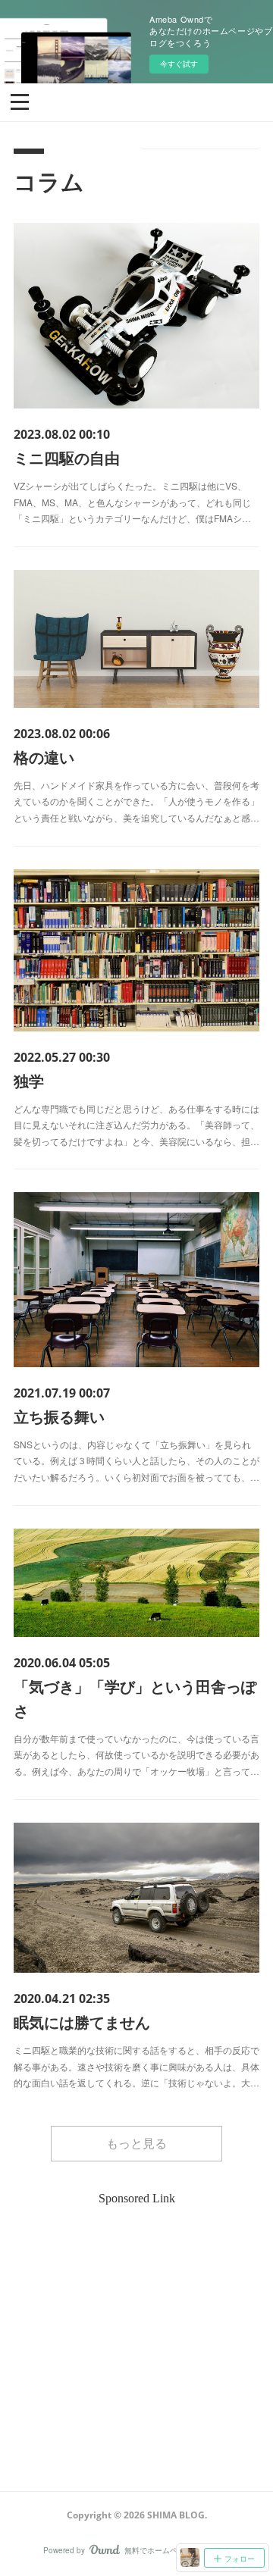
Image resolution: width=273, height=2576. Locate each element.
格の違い (44, 757)
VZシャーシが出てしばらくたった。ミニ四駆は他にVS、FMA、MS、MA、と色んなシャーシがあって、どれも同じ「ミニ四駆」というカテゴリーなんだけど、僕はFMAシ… (132, 502)
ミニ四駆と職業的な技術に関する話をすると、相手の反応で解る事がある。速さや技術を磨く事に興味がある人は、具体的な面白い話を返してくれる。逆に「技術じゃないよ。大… (136, 2066)
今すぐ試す (179, 64)
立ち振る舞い (59, 1416)
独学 (29, 1080)
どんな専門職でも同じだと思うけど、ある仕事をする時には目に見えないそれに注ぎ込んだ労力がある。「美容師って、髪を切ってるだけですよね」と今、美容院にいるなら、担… (136, 1125)
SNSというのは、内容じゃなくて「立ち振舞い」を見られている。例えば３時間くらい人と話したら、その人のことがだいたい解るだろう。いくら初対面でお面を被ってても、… (136, 1460)
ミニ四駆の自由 (67, 457)
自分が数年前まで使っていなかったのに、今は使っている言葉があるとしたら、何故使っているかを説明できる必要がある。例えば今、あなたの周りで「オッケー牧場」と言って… (136, 1754)
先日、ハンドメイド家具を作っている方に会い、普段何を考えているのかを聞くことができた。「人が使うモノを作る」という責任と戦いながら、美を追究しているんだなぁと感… (136, 801)
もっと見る (136, 2143)
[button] (20, 101)
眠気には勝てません (82, 2022)
